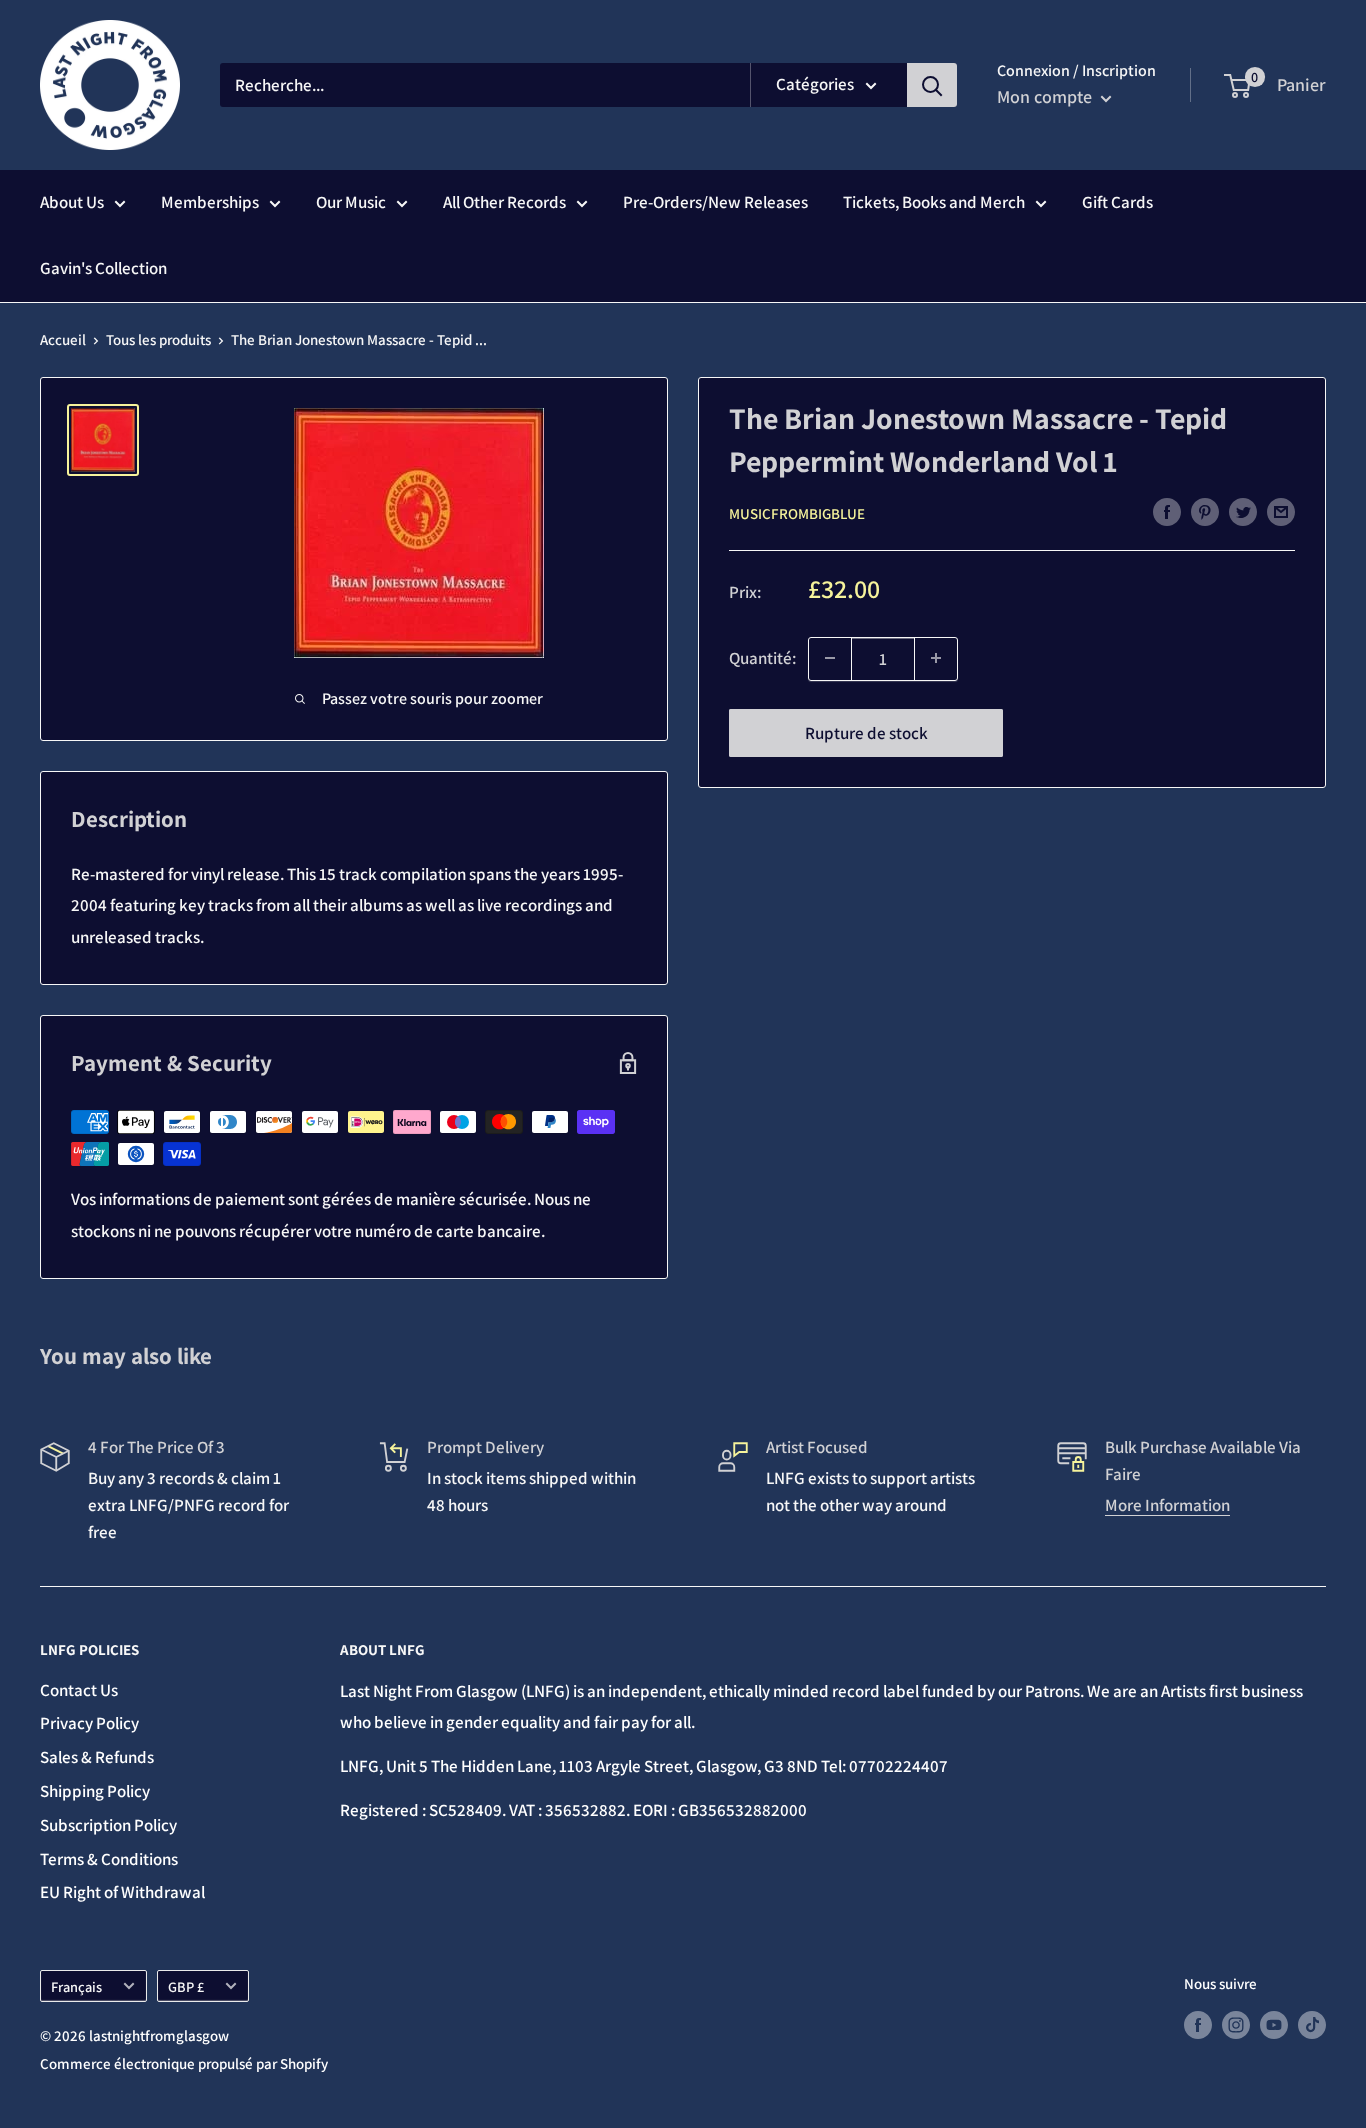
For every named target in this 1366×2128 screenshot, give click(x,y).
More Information (1167, 1505)
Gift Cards (1117, 202)
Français (76, 1986)
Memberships (210, 202)
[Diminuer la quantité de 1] (830, 658)
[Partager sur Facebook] (1167, 512)
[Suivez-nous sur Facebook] (1198, 2024)
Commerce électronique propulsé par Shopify (184, 2063)
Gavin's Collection (103, 268)
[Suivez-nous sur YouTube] (1274, 2024)
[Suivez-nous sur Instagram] (1236, 2024)
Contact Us (79, 1690)
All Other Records (504, 202)
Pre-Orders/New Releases (715, 202)
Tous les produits (158, 339)
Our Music (351, 202)
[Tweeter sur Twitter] (1243, 512)
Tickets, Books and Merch (934, 202)
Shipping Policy (95, 1791)
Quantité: (762, 657)
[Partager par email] (1281, 512)
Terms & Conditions (109, 1859)
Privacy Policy (89, 1723)
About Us (72, 202)
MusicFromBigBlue (797, 512)
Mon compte (1046, 96)
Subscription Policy (108, 1825)
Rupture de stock (866, 732)
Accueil (63, 339)
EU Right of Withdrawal (122, 1892)
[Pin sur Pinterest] (1205, 512)
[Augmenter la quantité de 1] (936, 658)
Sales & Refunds (97, 1757)
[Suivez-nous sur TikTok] (1312, 2024)
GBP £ (186, 1986)
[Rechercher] (932, 85)
